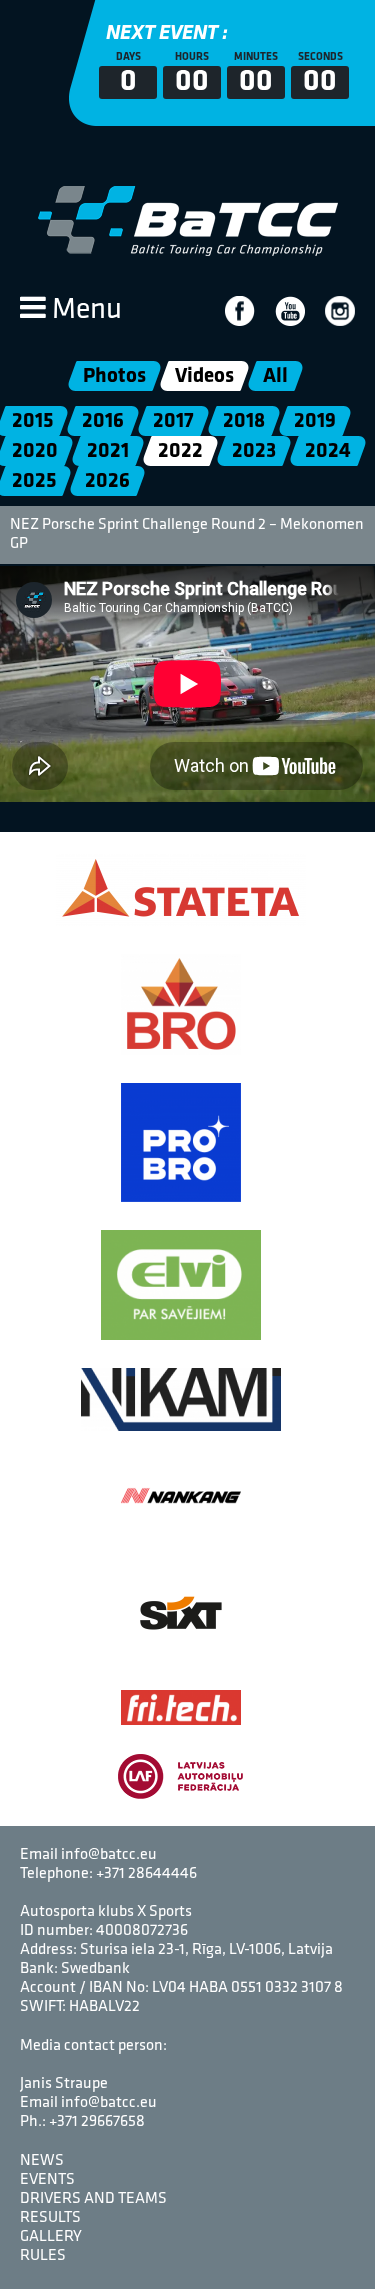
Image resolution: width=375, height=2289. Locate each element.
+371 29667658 (97, 2122)
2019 (315, 421)
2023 (254, 451)
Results (50, 2218)
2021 (108, 451)
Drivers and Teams (93, 2199)
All (274, 376)
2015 (32, 421)
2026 (107, 481)
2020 (35, 451)
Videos (203, 376)
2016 (103, 421)
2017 (173, 421)
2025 (34, 481)
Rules (43, 2256)
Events (47, 2180)
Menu (84, 310)
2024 (328, 451)
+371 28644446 (146, 1874)
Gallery (51, 2237)
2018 (244, 421)
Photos (113, 376)
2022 (180, 451)
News (42, 2161)
